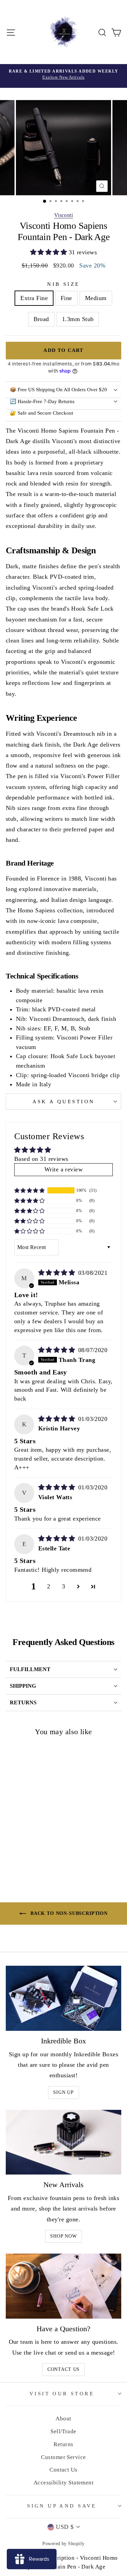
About (63, 2419)
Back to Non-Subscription (68, 1913)
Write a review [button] (63, 1169)
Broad (41, 319)
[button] (49, 252)
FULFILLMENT (30, 1669)
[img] (58, 1273)
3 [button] (63, 1586)
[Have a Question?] (63, 2286)
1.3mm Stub (78, 319)
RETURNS (23, 1702)
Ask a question (64, 1102)
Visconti (64, 215)
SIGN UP (63, 2092)
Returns (63, 2444)
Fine (66, 298)
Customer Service (63, 2457)
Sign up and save (62, 2506)
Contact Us (63, 2369)
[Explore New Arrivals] (63, 76)
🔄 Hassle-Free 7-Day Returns (42, 401)
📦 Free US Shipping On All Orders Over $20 (58, 390)
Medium (96, 298)
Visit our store (62, 2394)
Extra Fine (34, 298)
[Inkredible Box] (63, 1998)
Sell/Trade (63, 2431)
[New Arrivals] (63, 2142)
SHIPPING (23, 1686)
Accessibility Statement (64, 2483)
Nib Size (63, 284)
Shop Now (63, 2236)
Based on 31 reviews (41, 1159)
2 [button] (49, 1586)
